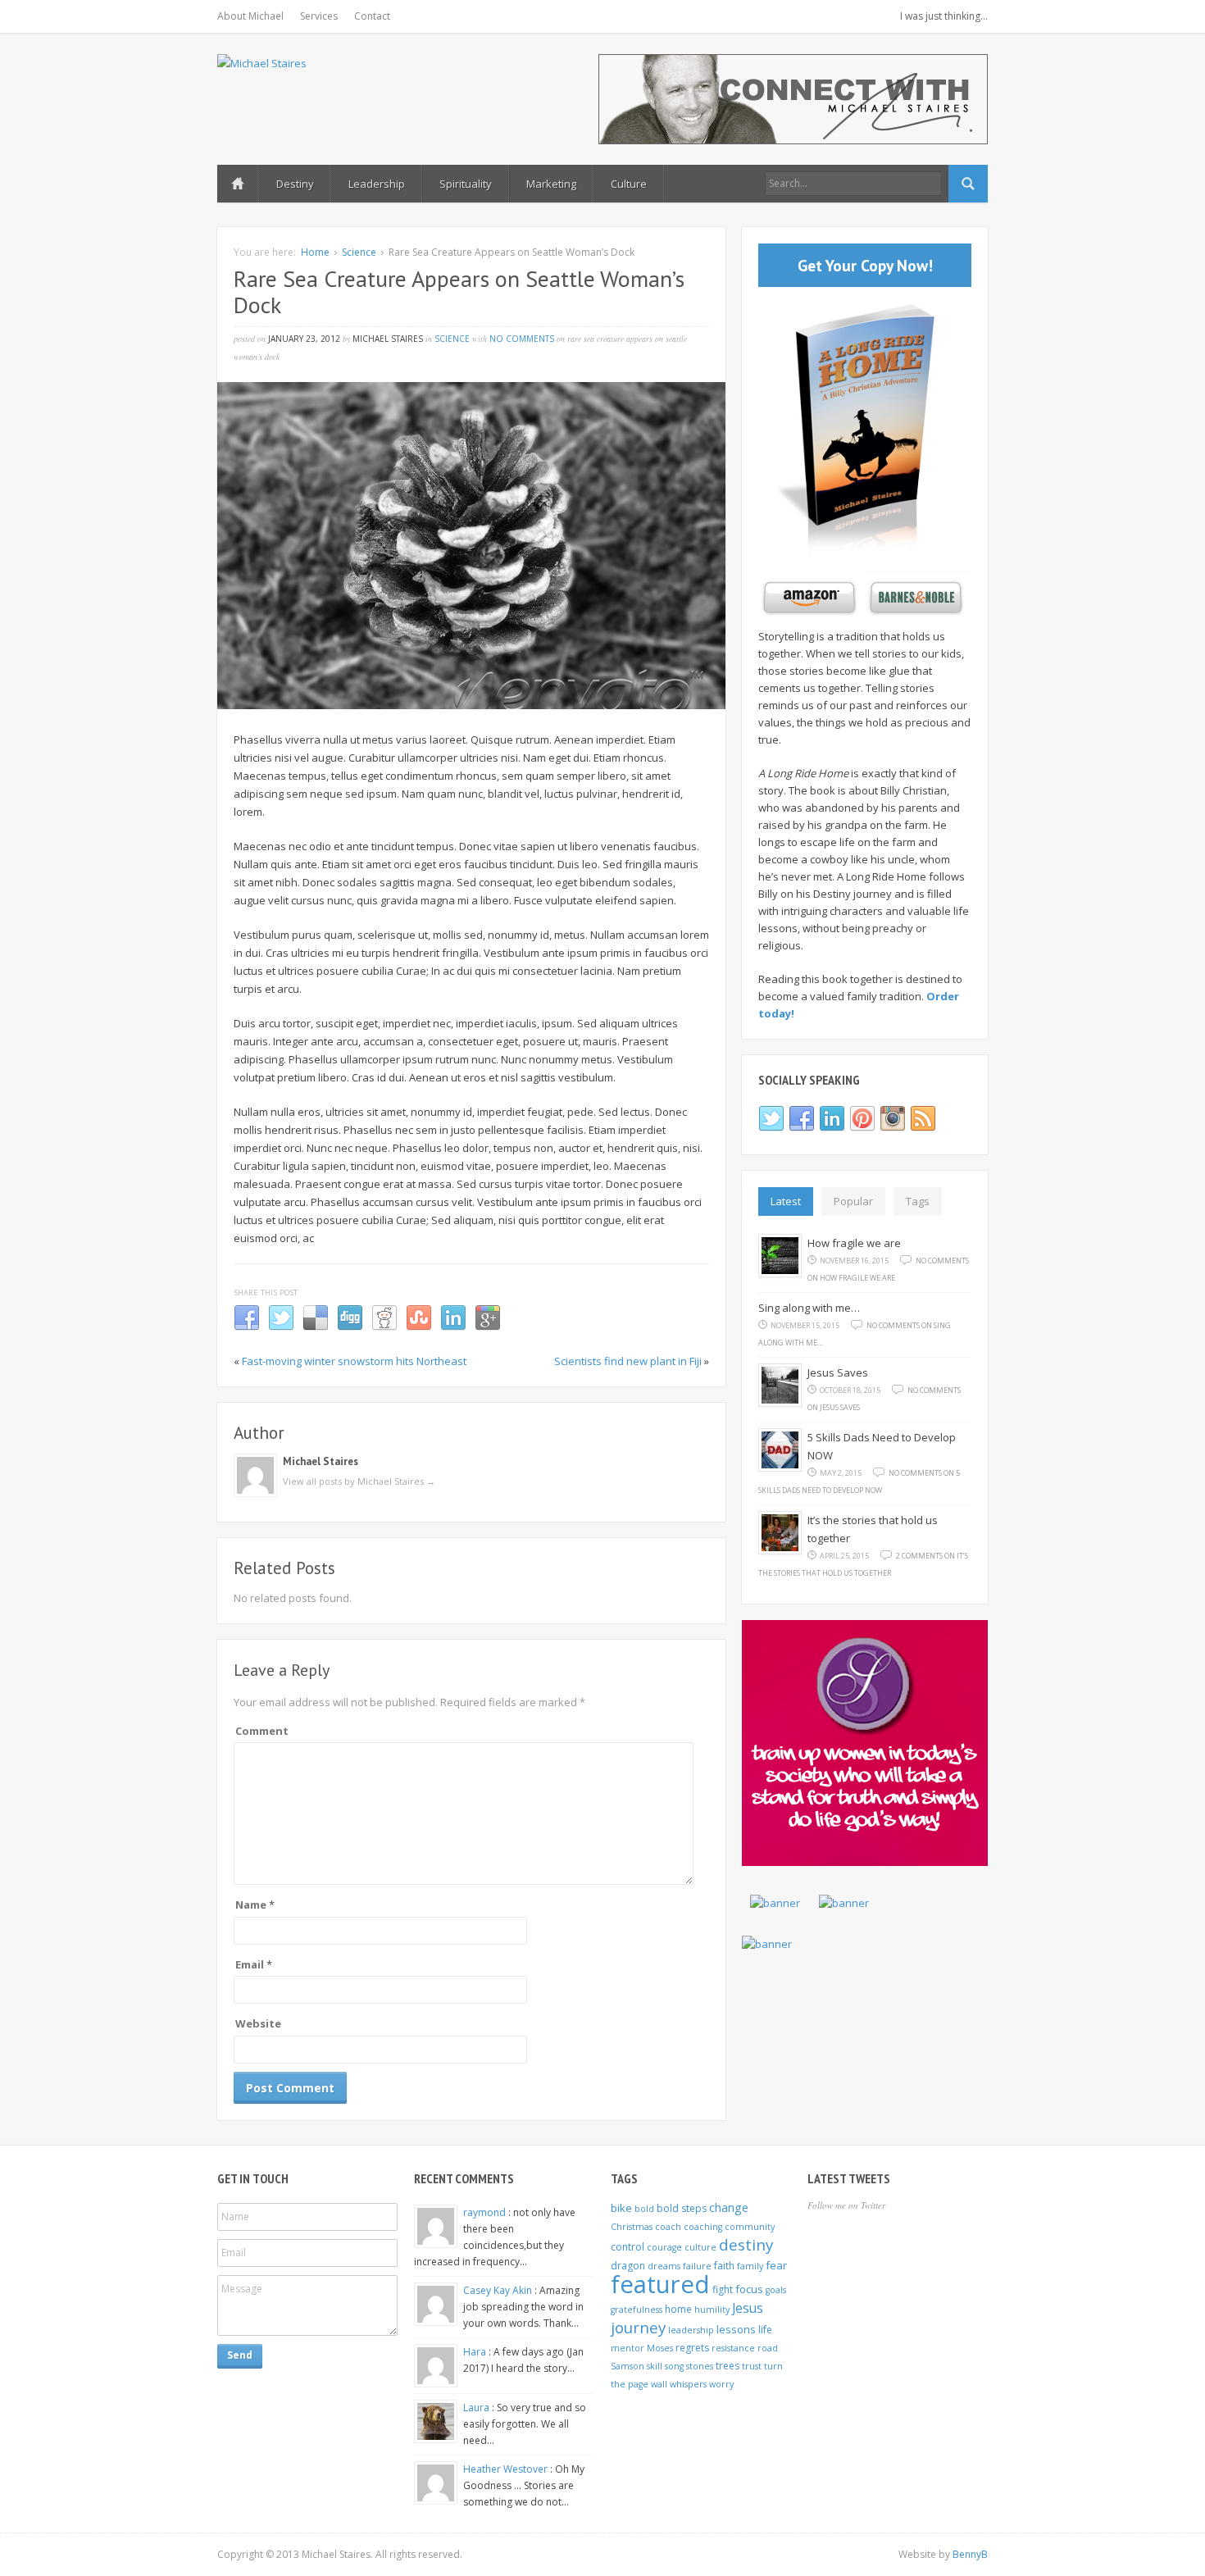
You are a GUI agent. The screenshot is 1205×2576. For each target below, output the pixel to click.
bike (621, 2208)
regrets (692, 2348)
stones (700, 2366)
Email (254, 1964)
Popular (853, 1201)
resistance (733, 2348)
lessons (736, 2329)
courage (664, 2247)
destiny (746, 2245)
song (674, 2366)
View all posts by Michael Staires (359, 1481)
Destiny (295, 184)
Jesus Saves (838, 1372)
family (750, 2266)
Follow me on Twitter (846, 2205)
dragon (628, 2266)
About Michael (250, 16)
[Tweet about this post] (281, 1327)
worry (721, 2384)
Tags (918, 1201)
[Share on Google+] (488, 1327)
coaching (703, 2227)
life (765, 2330)
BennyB (970, 2554)
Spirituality (466, 184)
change (729, 2207)
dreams (664, 2266)
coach (668, 2227)
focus (749, 2289)
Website (258, 2023)
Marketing (551, 184)
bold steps (682, 2208)
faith (724, 2266)
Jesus (748, 2308)
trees (728, 2366)
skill (655, 2366)
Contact (372, 16)
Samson (628, 2366)
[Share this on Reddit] (384, 1327)
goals (776, 2290)
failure (697, 2266)
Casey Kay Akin (499, 2290)
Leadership (377, 184)
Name (255, 1905)
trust (752, 2366)
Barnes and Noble (914, 598)
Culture (629, 184)
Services (319, 16)
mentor (628, 2348)
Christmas (632, 2227)
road (768, 2348)
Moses (660, 2348)
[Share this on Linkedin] (453, 1327)
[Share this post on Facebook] (247, 1327)
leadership (691, 2330)
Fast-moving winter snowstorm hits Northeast (354, 1361)
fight (723, 2289)
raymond (486, 2212)
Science (359, 252)
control (628, 2247)
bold (644, 2209)
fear (776, 2265)
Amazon (807, 598)
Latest (786, 1201)
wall (659, 2384)
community (750, 2227)
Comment (262, 1731)
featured (660, 2284)
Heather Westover (507, 2469)
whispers (688, 2384)
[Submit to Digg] (350, 1327)
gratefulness (637, 2310)
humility (712, 2310)
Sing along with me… (809, 1308)
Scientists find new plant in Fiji (628, 1361)
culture (700, 2247)
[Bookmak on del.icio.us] (316, 1327)
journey (638, 2328)
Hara (476, 2352)
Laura (477, 2408)
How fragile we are (854, 1243)
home (678, 2309)
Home (238, 184)
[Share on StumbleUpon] (419, 1327)
